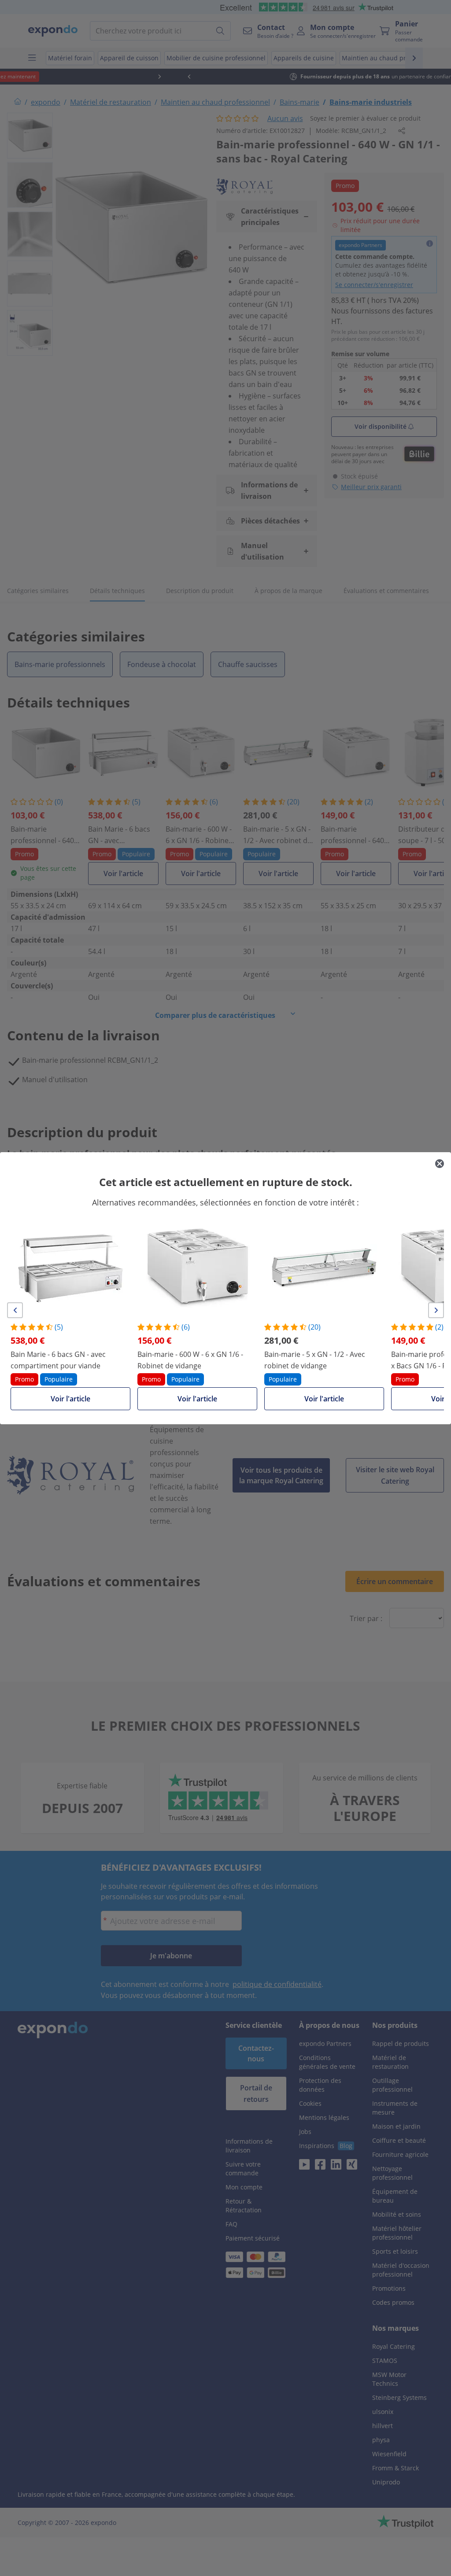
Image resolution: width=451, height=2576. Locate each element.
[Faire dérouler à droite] (436, 1310)
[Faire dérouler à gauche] (15, 1310)
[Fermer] (440, 1164)
